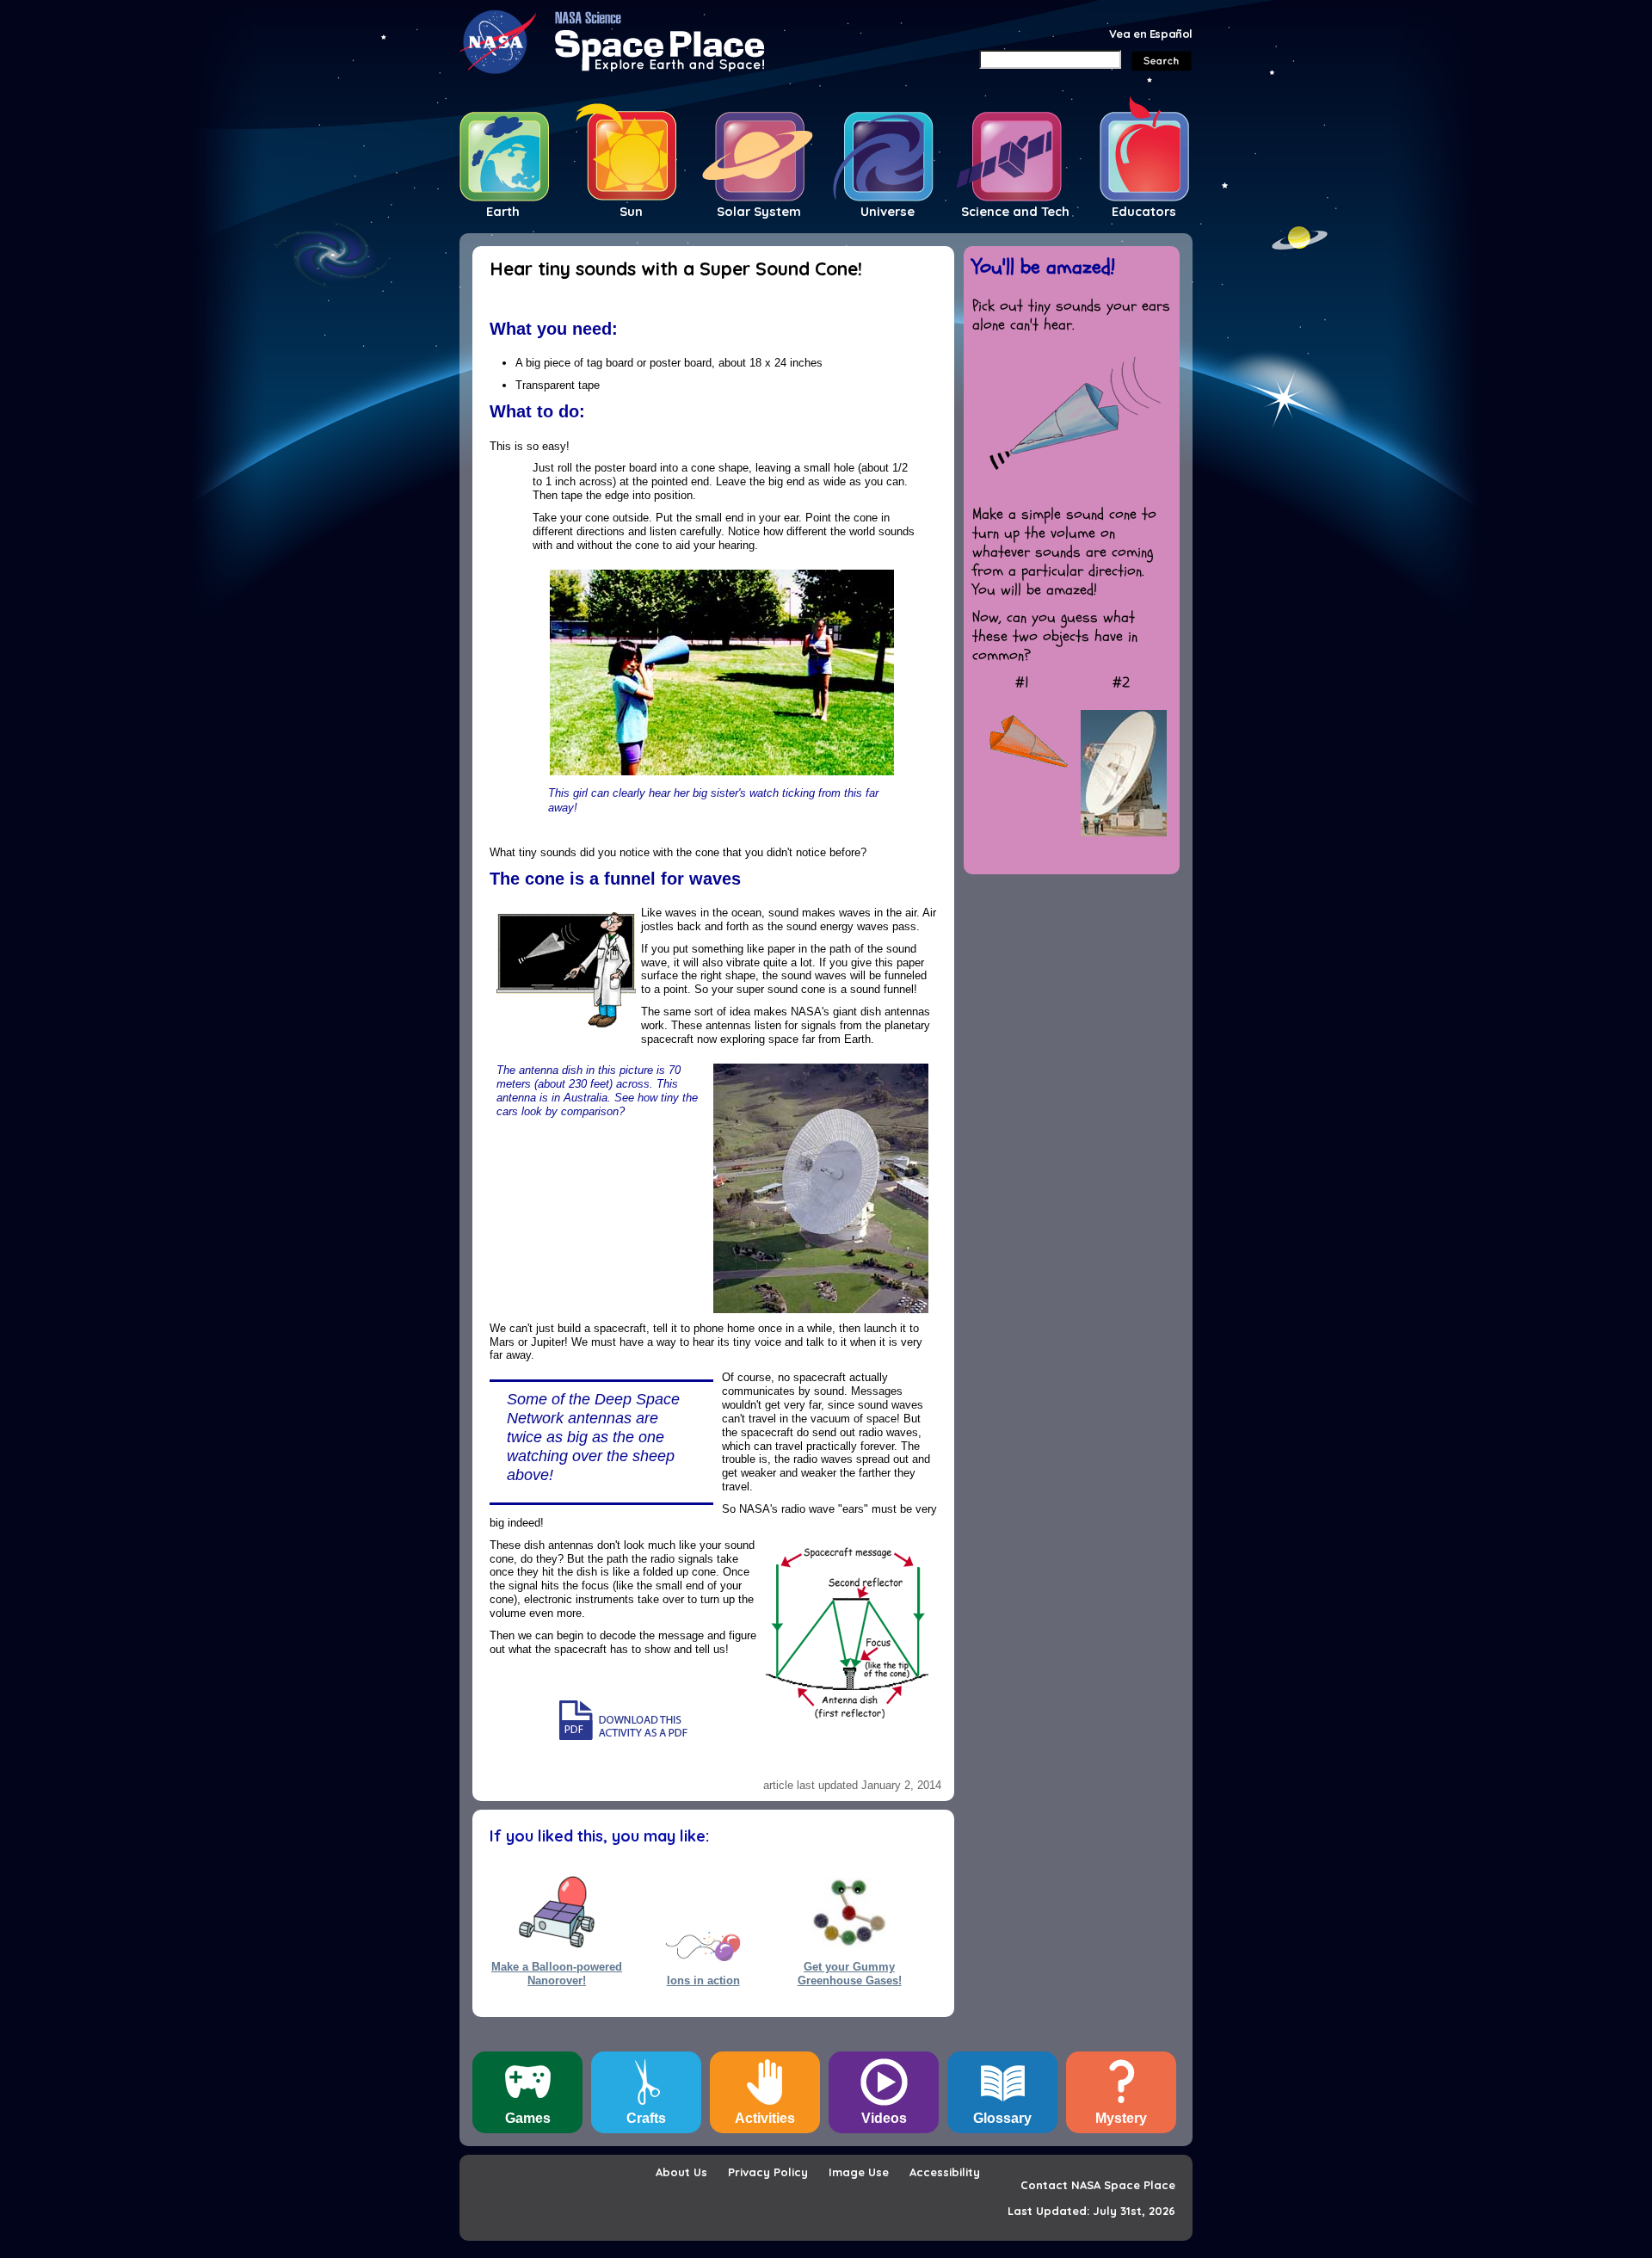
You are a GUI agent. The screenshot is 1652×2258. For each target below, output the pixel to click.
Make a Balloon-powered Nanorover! (557, 1973)
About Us (681, 2172)
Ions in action (703, 1980)
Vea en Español (1151, 34)
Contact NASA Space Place (1098, 2185)
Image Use (859, 2172)
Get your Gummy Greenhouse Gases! (850, 1973)
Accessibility (945, 2172)
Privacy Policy (768, 2172)
